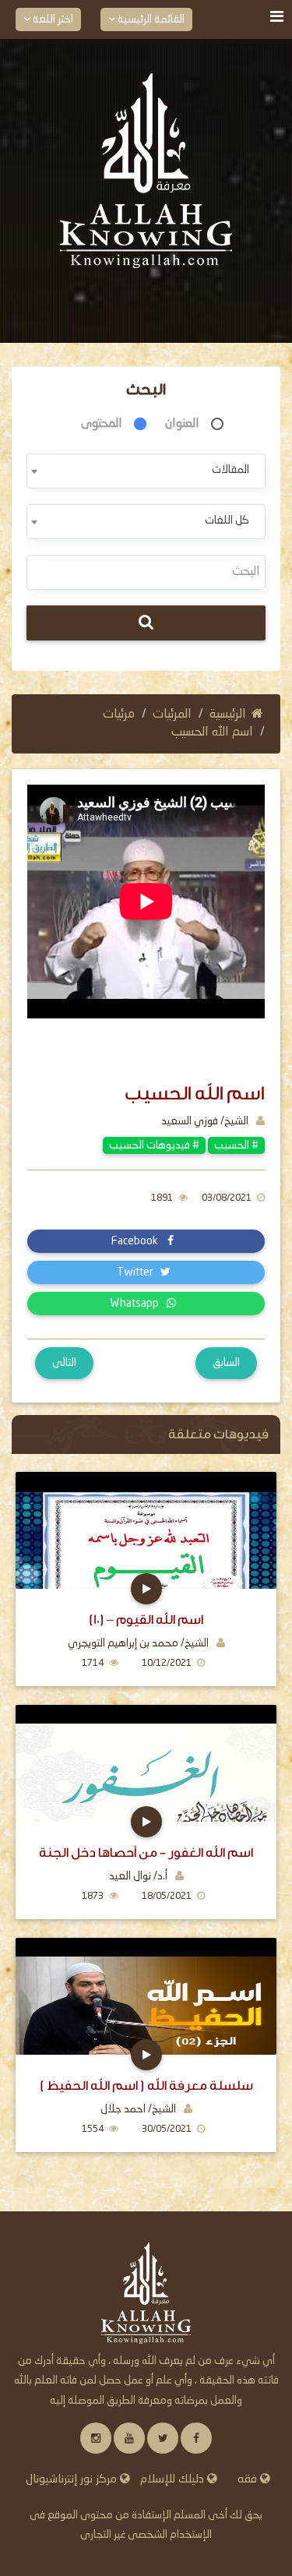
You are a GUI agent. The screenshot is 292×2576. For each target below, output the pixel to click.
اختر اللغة (52, 19)
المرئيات (172, 715)
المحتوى (102, 424)
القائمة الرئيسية (150, 19)
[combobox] (146, 471)
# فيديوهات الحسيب (154, 1145)
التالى (64, 1363)
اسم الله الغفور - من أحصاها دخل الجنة (146, 1853)
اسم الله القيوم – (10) (146, 1620)
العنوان (182, 424)
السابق (226, 1363)
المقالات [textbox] (230, 470)
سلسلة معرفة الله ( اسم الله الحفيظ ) (146, 2086)
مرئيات (119, 715)
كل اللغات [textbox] (227, 520)
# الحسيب (236, 1145)
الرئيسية (228, 715)
